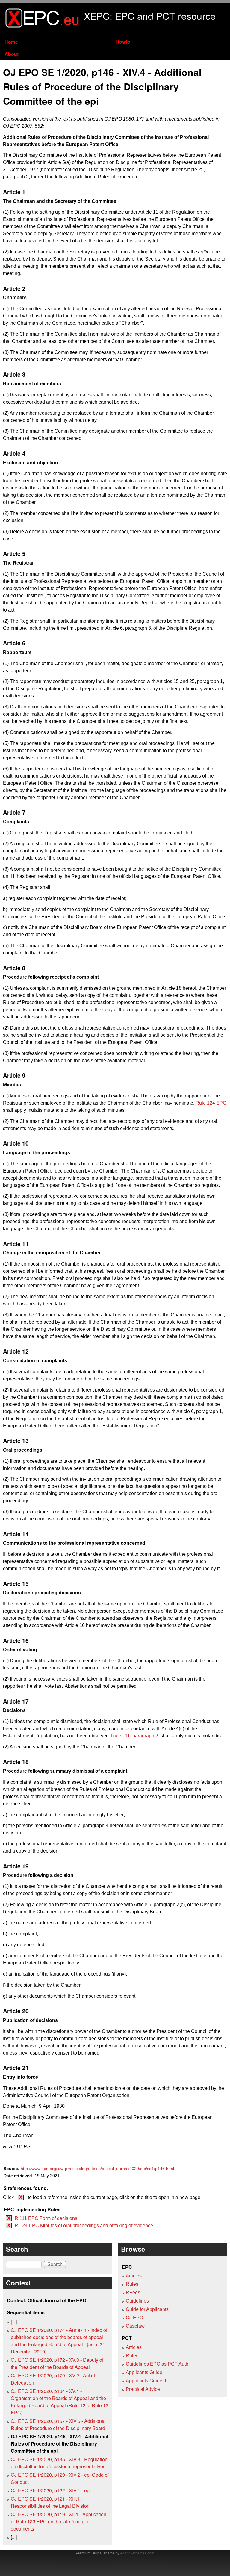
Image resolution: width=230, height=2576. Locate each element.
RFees (133, 2293)
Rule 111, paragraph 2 (135, 1736)
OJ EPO (134, 2318)
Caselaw (135, 2326)
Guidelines (137, 2301)
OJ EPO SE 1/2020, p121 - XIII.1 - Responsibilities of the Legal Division (50, 2502)
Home (11, 42)
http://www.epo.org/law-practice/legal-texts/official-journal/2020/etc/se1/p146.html (97, 2169)
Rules (132, 2284)
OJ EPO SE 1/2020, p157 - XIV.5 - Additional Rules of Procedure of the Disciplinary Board (58, 2424)
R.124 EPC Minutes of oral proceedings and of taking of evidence (84, 2226)
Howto (123, 42)
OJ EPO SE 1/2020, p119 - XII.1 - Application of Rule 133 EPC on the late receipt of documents (59, 2521)
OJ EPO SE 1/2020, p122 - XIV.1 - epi (51, 2490)
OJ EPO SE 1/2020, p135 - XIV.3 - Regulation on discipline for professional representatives (59, 2463)
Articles (134, 2276)
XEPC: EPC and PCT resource (150, 16)
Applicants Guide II (146, 2381)
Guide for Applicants (147, 2309)
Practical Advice (143, 2389)
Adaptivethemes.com (137, 2553)
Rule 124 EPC (211, 1103)
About (12, 54)
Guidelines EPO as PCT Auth (157, 2364)
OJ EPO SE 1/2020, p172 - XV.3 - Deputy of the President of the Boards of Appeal (57, 2363)
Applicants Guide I (145, 2372)
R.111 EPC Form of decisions (46, 2218)
